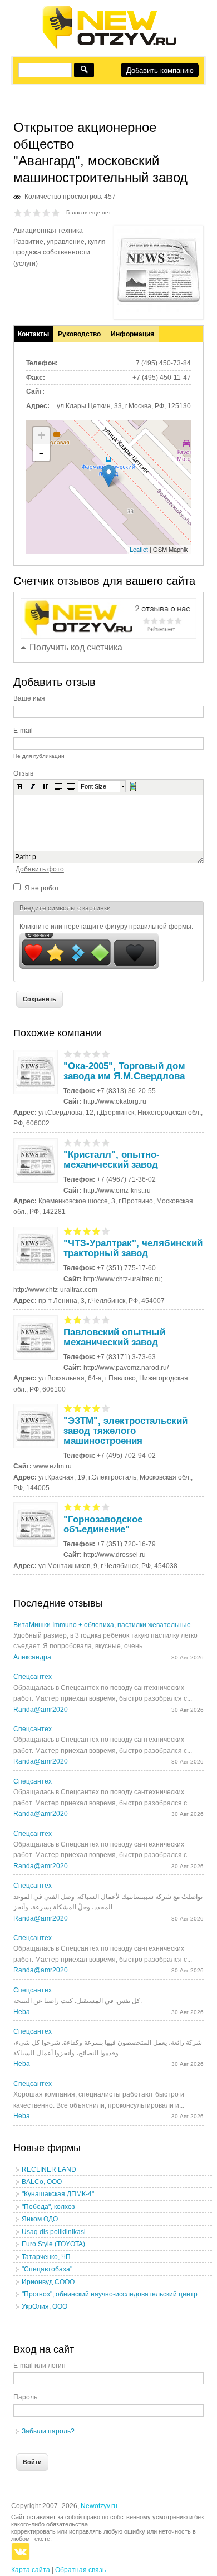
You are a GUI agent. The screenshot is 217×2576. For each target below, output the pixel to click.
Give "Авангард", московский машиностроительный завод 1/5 (18, 212)
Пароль (25, 2397)
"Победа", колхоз (48, 2207)
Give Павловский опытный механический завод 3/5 (87, 1319)
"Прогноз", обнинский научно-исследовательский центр (110, 2294)
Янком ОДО (40, 2219)
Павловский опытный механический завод (114, 1337)
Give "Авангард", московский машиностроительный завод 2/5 (28, 212)
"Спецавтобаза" (47, 2269)
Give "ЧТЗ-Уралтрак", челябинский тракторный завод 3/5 (87, 1231)
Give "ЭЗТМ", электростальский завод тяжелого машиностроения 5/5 (106, 1408)
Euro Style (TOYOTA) (53, 2244)
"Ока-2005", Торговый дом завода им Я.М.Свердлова (124, 1071)
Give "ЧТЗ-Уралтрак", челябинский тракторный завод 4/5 (97, 1231)
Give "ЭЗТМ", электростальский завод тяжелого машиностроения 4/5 (97, 1408)
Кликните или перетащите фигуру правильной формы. (106, 927)
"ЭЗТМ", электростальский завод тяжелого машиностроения (125, 1431)
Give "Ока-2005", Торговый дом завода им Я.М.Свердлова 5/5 (106, 1054)
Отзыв (23, 773)
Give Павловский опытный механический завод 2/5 (78, 1319)
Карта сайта (31, 2570)
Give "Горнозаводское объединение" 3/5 (87, 1507)
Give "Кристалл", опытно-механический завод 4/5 (97, 1142)
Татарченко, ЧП (46, 2257)
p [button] (34, 857)
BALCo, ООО (42, 2182)
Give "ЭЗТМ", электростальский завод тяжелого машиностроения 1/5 (68, 1408)
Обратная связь (80, 2570)
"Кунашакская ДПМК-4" (58, 2194)
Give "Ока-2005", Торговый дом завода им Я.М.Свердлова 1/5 (68, 1054)
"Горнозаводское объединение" (103, 1524)
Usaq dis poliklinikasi (54, 2232)
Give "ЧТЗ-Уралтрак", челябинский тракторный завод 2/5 (78, 1231)
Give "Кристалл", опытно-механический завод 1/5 (68, 1142)
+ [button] (41, 435)
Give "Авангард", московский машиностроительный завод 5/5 (56, 212)
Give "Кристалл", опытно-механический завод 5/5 (106, 1142)
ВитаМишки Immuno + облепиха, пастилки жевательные (102, 1625)
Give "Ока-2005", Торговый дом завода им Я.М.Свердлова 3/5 (87, 1054)
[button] (20, 786)
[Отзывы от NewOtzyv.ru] (109, 48)
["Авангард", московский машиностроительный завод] (159, 310)
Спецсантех (33, 1677)
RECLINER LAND (49, 2169)
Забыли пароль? (48, 2431)
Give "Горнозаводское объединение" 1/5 (68, 1507)
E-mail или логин (40, 2366)
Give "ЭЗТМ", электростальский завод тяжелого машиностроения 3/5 (87, 1408)
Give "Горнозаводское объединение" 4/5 (97, 1507)
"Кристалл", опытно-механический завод (112, 1160)
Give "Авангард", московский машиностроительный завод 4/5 (46, 212)
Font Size (93, 786)
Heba (22, 2012)
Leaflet (139, 549)
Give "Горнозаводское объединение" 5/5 (106, 1507)
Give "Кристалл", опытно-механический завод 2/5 (78, 1142)
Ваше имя (29, 698)
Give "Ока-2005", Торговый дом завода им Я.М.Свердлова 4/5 (97, 1054)
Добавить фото (40, 869)
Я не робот (42, 888)
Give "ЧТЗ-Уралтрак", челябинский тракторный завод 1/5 (68, 1231)
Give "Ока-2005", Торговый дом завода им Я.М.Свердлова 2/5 (78, 1054)
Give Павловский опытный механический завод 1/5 (68, 1319)
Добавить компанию (160, 70)
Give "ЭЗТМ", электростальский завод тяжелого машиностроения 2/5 (78, 1408)
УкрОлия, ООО (45, 2306)
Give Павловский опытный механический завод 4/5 (97, 1319)
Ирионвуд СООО (48, 2282)
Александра (32, 1657)
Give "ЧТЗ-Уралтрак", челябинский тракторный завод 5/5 (106, 1231)
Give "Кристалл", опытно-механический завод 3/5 (87, 1142)
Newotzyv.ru (99, 2506)
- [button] (41, 453)
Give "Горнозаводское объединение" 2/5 (78, 1507)
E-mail (23, 731)
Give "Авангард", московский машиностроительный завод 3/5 (37, 212)
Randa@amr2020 (41, 1710)
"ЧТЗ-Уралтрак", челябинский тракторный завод (133, 1248)
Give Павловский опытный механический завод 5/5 (106, 1319)
